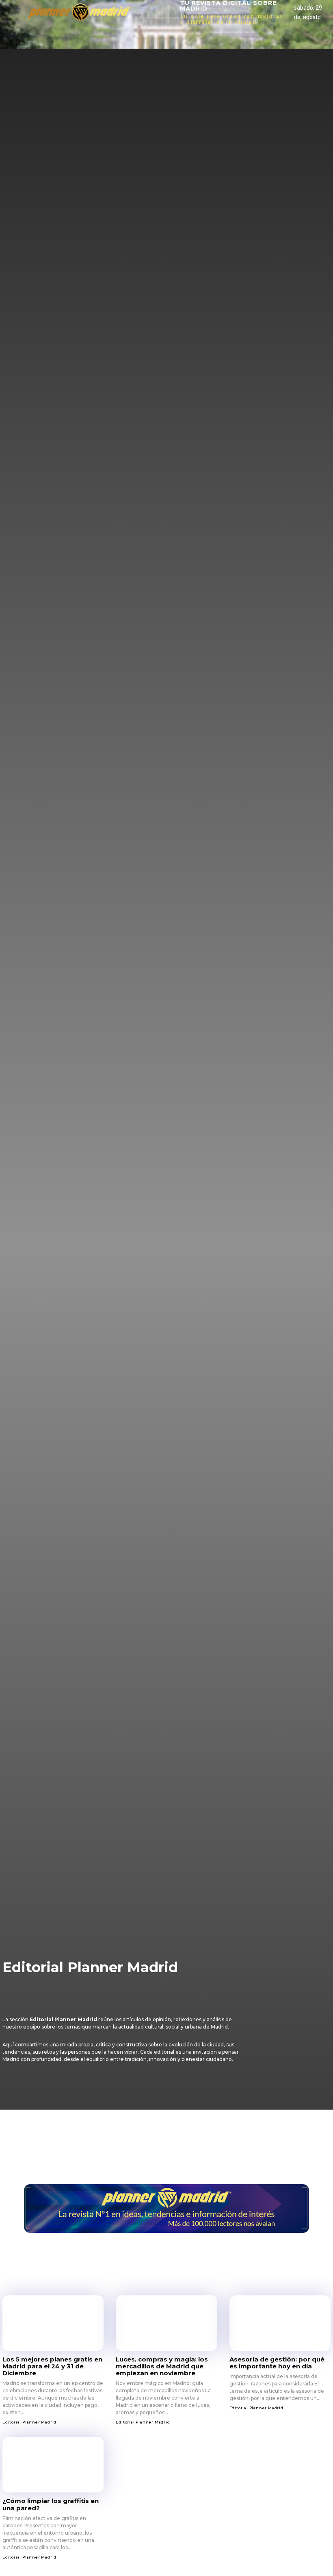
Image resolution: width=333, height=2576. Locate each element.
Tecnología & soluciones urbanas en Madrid (122, 2006)
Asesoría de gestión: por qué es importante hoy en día (277, 2363)
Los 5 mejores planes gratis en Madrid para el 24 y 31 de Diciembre (52, 2366)
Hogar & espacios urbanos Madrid (56, 1997)
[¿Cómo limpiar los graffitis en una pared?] (53, 2465)
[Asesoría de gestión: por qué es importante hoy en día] (280, 2323)
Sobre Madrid (26, 2006)
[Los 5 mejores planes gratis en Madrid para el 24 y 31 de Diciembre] (53, 2323)
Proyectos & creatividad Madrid (166, 1997)
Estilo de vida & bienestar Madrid (143, 1987)
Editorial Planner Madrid (44, 1987)
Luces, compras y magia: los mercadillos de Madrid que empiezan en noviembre (162, 2366)
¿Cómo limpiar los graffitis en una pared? (51, 2504)
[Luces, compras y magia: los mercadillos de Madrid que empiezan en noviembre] (166, 2323)
